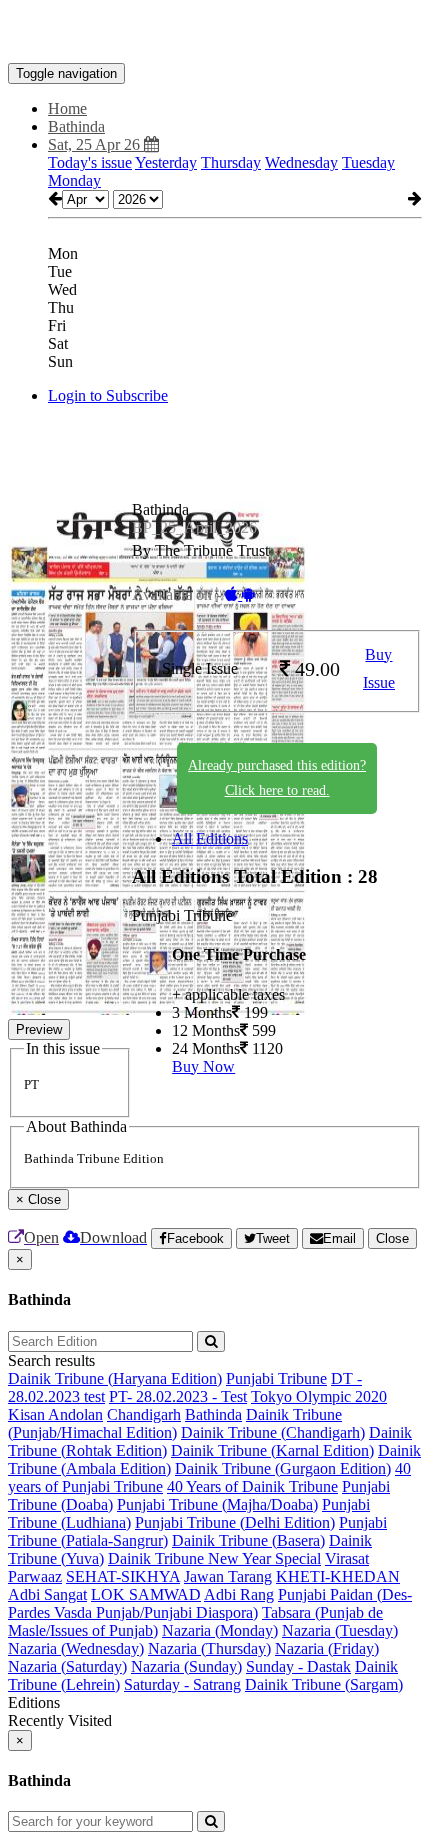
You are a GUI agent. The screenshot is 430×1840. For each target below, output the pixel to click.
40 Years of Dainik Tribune (252, 1486)
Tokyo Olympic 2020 (319, 1396)
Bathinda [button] (76, 126)
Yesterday (166, 162)
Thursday (231, 162)
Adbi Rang (239, 1594)
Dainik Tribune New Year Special (214, 1558)
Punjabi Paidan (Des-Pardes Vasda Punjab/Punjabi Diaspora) (210, 1603)
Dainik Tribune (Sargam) (324, 1684)
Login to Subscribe (108, 395)
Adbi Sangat (47, 1594)
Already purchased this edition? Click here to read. (277, 778)
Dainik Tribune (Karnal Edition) (272, 1450)
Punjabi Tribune (276, 1378)
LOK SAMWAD (146, 1594)
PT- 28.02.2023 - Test (178, 1396)
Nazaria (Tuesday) (340, 1630)
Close (392, 1238)
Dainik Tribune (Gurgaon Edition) (283, 1468)
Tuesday (368, 162)
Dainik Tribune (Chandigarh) (273, 1432)
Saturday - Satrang (182, 1684)
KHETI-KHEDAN (338, 1576)
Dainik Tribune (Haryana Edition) (115, 1378)
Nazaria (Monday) (220, 1630)
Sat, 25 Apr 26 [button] (96, 144)
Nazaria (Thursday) (209, 1648)
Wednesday (301, 162)
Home (67, 108)
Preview (39, 1029)
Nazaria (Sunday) (186, 1666)
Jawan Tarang (228, 1576)
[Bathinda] (215, 33)
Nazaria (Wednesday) (76, 1648)
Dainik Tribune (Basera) (248, 1540)
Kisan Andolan (55, 1414)
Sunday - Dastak (298, 1666)
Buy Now (203, 1066)
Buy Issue (379, 669)
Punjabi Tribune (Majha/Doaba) (217, 1504)
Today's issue (90, 162)
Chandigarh (144, 1414)
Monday (74, 180)
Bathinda (213, 1414)
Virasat (347, 1558)
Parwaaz (35, 1576)
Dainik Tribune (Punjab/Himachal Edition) (175, 1423)
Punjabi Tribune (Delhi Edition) (235, 1522)
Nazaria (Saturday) (67, 1666)
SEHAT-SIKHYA (123, 1576)
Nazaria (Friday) (327, 1648)
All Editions (210, 838)
